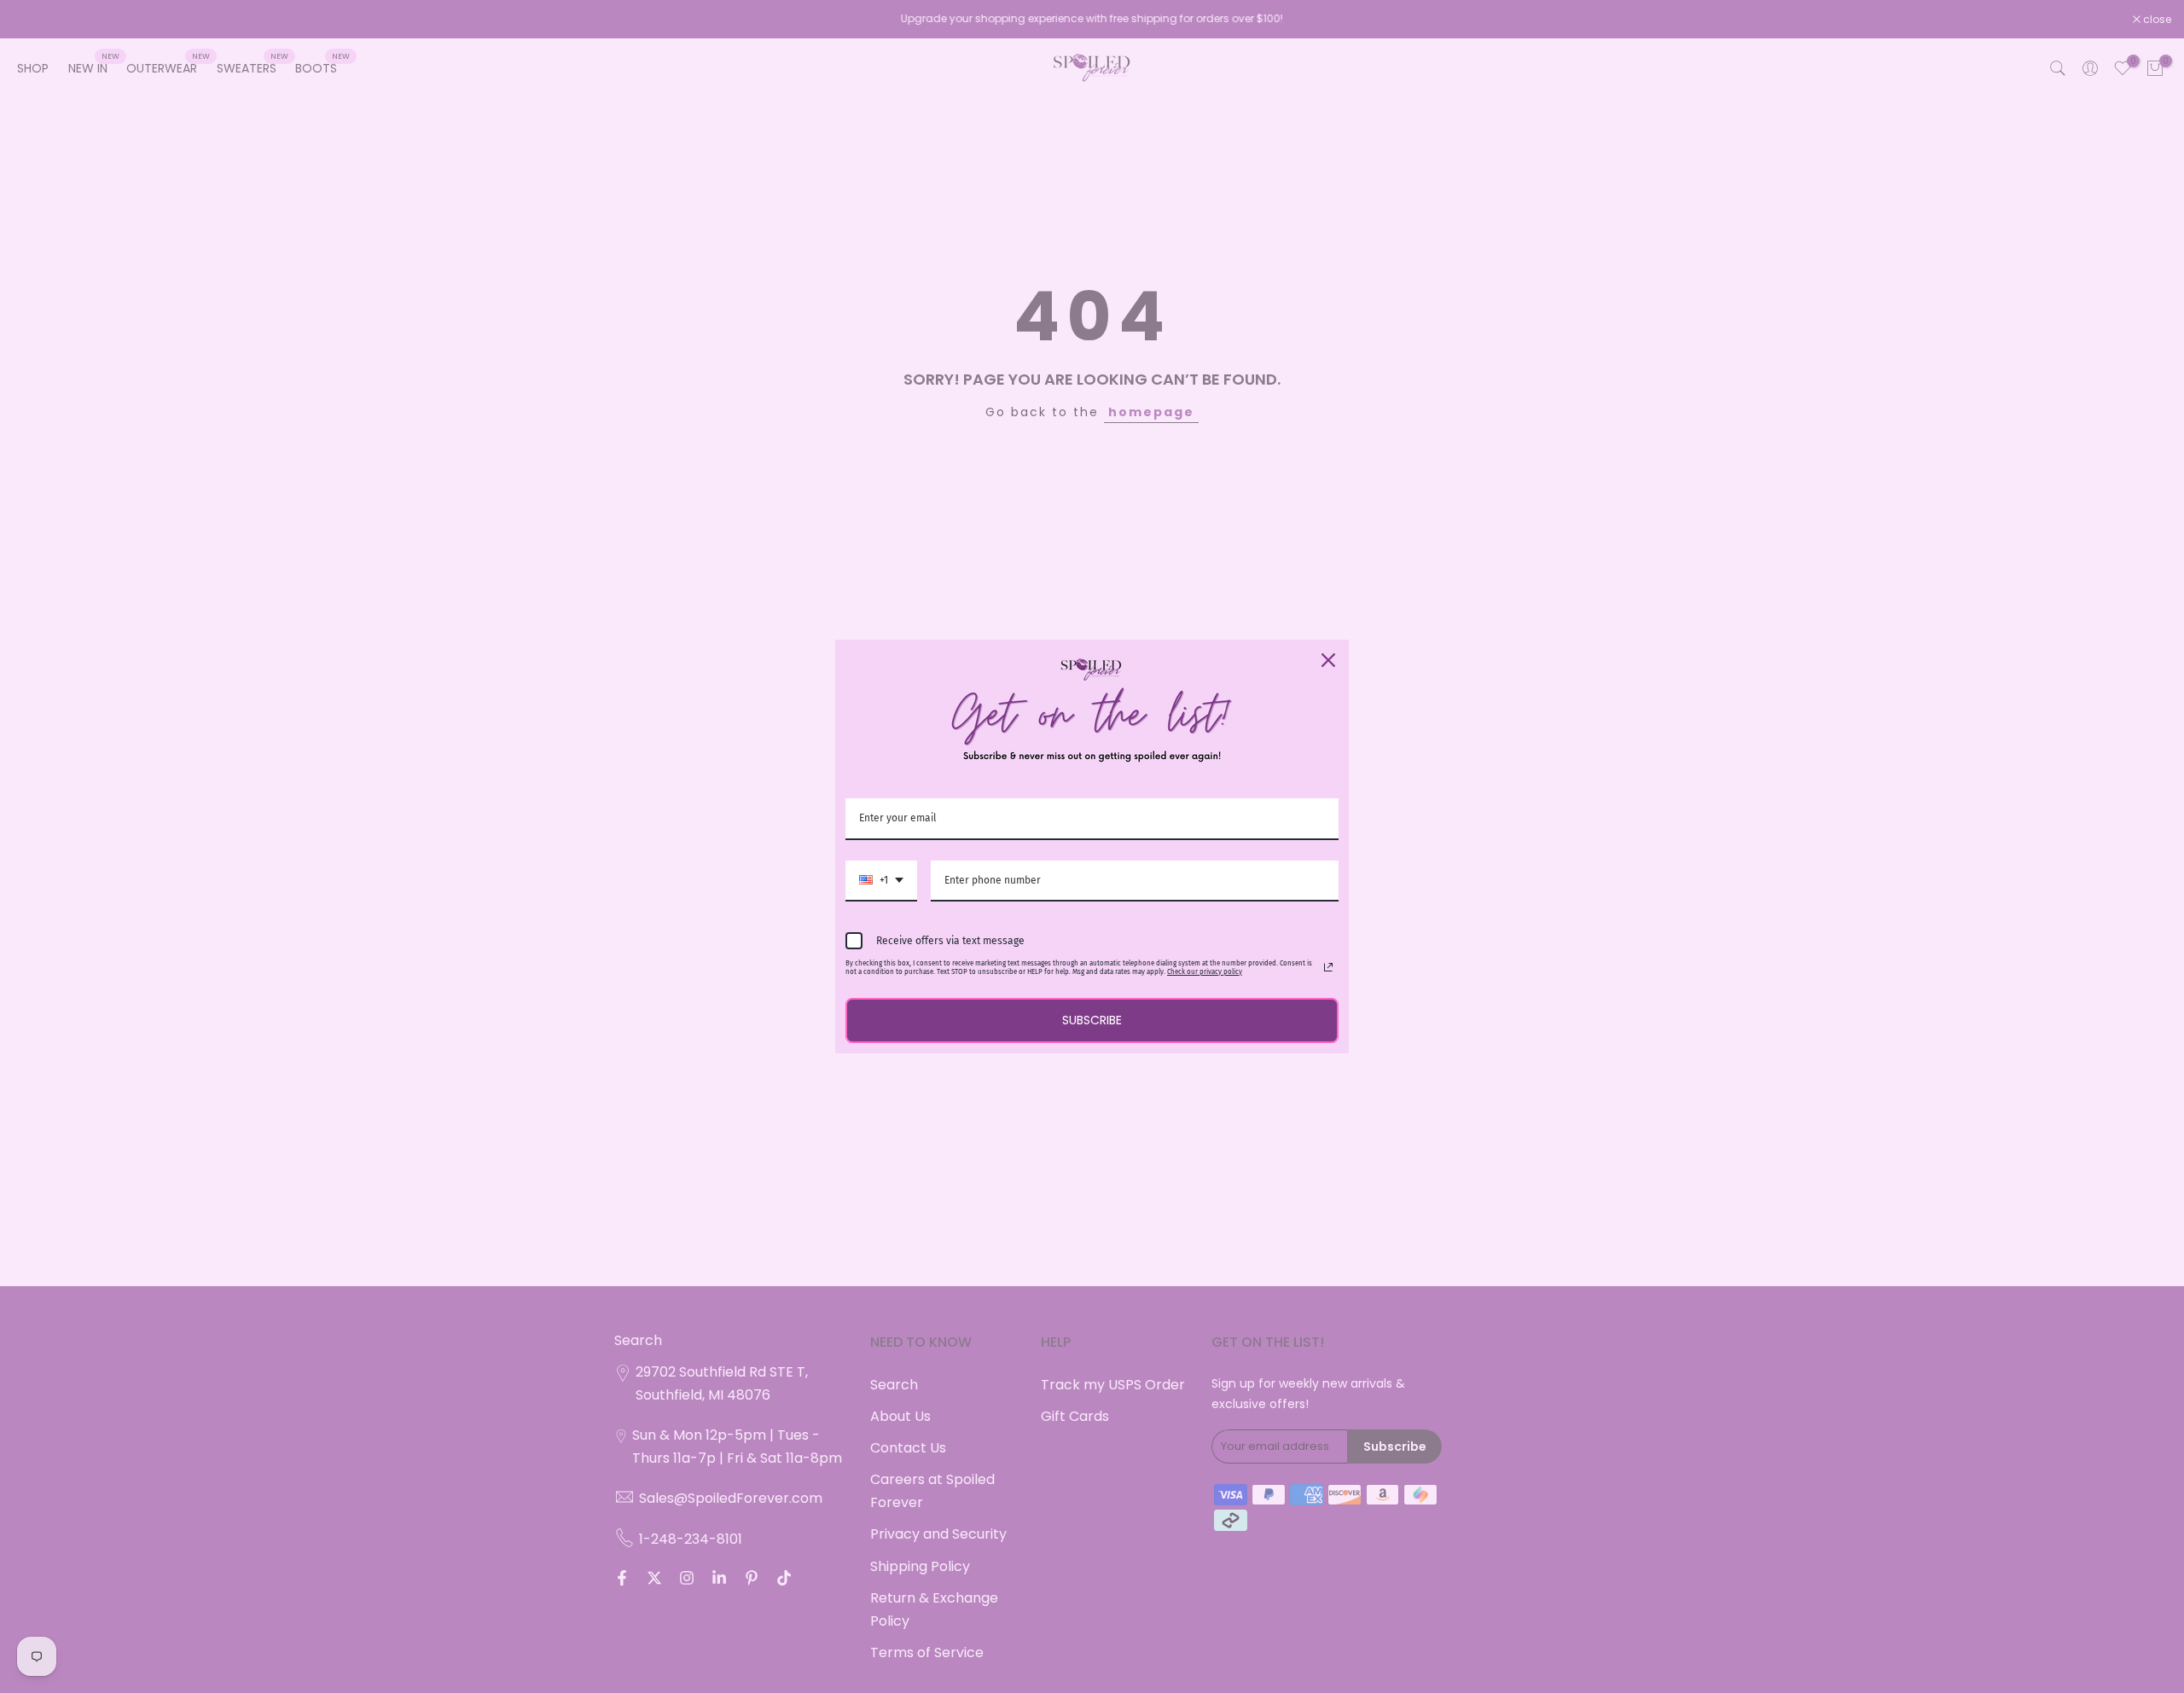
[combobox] (881, 881)
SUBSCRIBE (1092, 1020)
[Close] (1328, 660)
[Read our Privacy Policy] (1328, 967)
